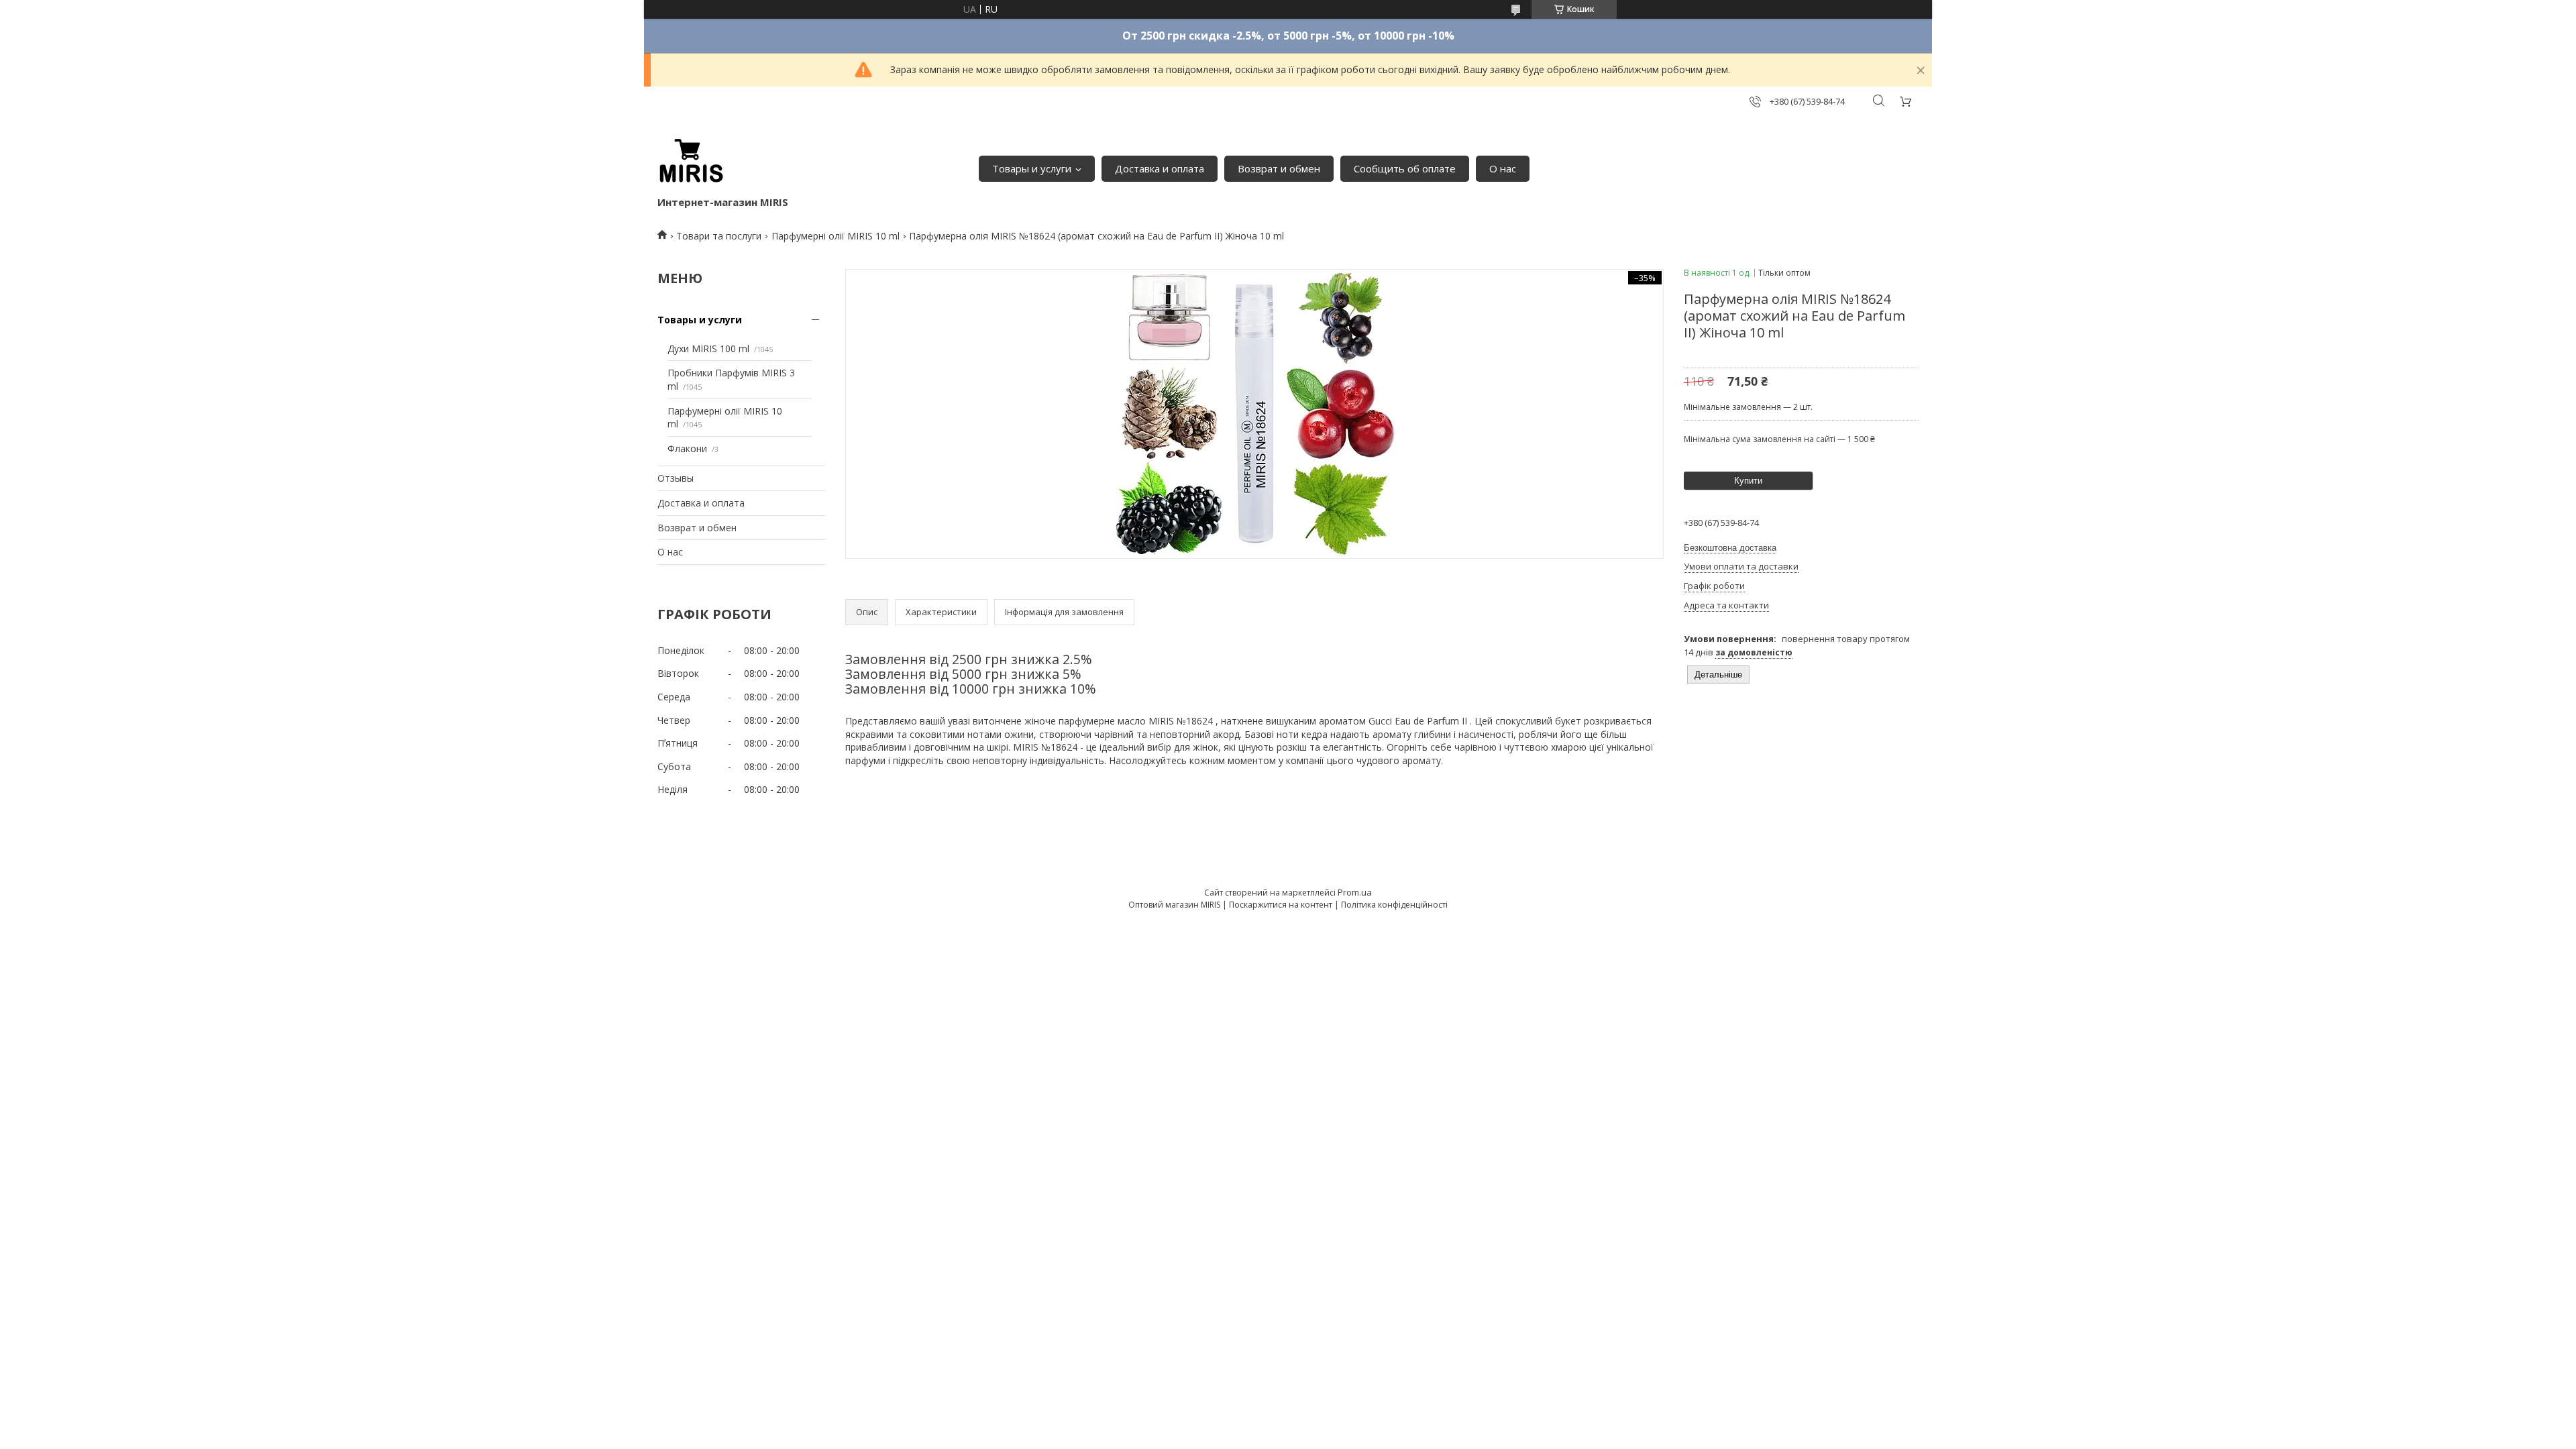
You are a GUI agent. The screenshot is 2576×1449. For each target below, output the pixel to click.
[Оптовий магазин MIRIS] (691, 162)
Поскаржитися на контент (1281, 905)
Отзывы (676, 478)
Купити (1748, 481)
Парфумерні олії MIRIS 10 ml (836, 236)
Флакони (687, 448)
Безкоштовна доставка (1730, 548)
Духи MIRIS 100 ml (708, 348)
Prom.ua (1355, 892)
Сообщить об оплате (1405, 168)
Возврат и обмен (1279, 168)
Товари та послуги (719, 236)
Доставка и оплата (1160, 168)
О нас (1503, 168)
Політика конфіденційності (1394, 905)
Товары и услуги (1032, 168)
